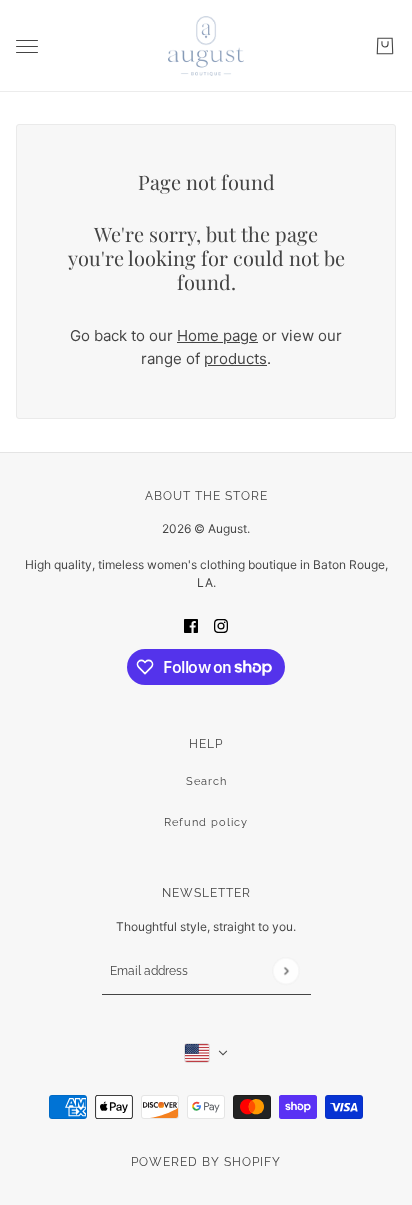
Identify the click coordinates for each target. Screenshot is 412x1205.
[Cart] (385, 46)
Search (206, 781)
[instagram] (221, 625)
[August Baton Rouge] (206, 46)
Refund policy (206, 822)
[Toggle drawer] (27, 46)
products (235, 358)
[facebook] (191, 625)
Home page (217, 335)
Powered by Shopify (206, 1162)
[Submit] (285, 970)
